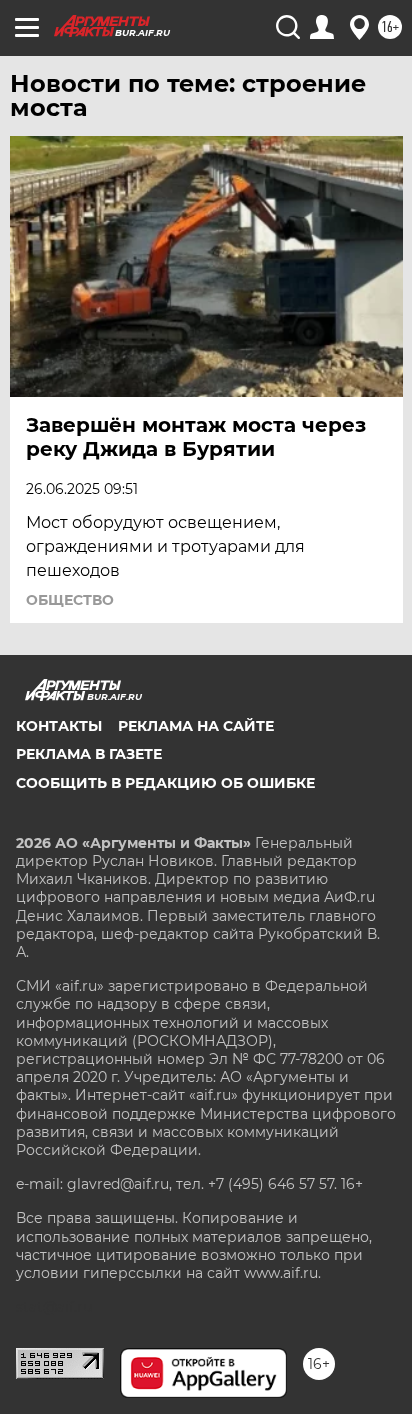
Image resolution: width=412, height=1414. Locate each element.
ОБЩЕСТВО (70, 600)
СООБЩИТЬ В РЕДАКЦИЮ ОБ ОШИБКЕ (165, 783)
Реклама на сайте (196, 726)
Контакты (59, 726)
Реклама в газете (89, 754)
